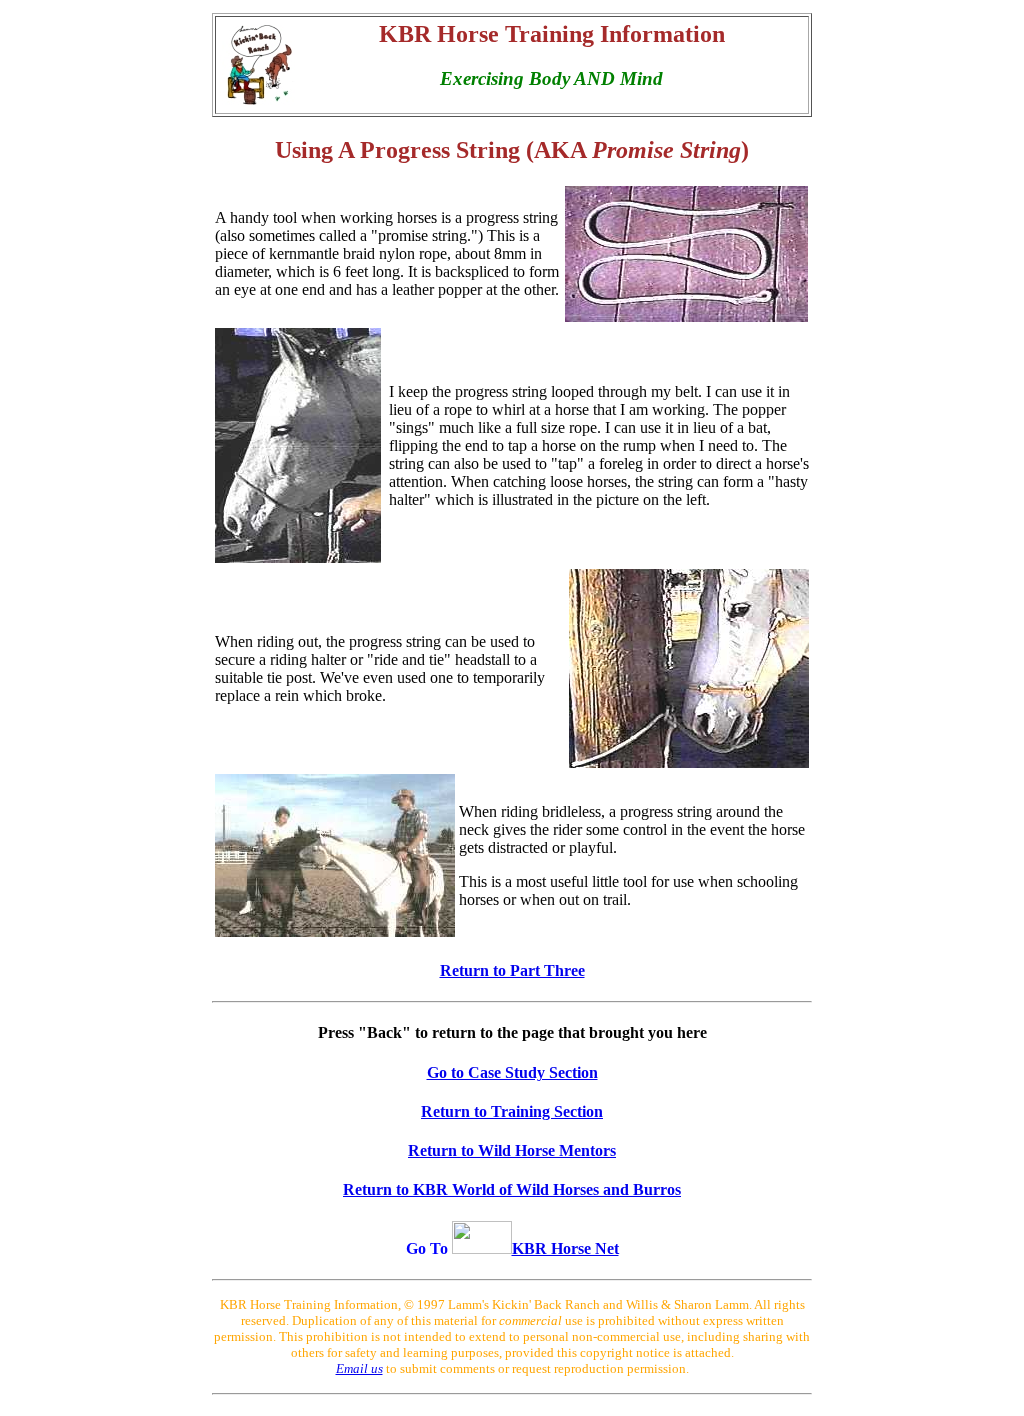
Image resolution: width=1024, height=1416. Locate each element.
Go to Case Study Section (512, 1072)
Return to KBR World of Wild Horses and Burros (512, 1189)
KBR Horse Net (565, 1248)
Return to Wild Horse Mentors (512, 1150)
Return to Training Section (512, 1111)
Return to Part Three (512, 970)
